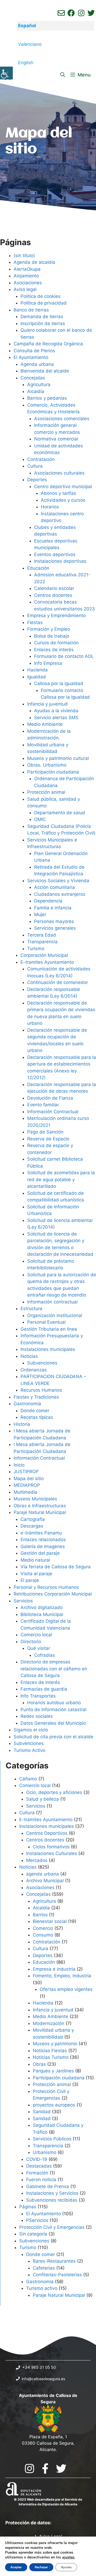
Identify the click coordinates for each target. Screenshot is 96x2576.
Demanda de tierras (42, 317)
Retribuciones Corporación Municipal (53, 1594)
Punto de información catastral (53, 1710)
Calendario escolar (54, 588)
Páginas (28, 2207)
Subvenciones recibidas (52, 2200)
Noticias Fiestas (50, 2051)
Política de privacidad (44, 303)
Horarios (50, 507)
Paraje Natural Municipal (40, 1512)
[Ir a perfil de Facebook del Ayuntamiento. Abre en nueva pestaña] (71, 13)
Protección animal (46, 792)
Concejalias (38, 1894)
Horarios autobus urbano (54, 1703)
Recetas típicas (37, 1417)
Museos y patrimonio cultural (58, 758)
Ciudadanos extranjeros (60, 894)
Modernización (49, 2023)
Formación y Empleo (49, 629)
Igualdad (37, 677)
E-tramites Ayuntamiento (47, 962)
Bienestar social (50, 1921)
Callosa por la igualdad (59, 683)
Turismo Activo (29, 1750)
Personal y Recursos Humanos (46, 1587)
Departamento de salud (60, 813)
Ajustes (66, 2567)
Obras (39, 2064)
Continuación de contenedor (58, 982)
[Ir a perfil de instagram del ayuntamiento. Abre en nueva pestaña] (81, 13)
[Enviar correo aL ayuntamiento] (61, 13)
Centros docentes (53, 595)
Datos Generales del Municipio (53, 1723)
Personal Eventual (46, 1322)
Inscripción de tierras (43, 323)
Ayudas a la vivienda (56, 711)
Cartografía (33, 1519)
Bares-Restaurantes (54, 2261)
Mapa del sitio (29, 1479)
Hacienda (37, 670)
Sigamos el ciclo (31, 1730)
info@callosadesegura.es (43, 2379)
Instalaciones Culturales (52, 1853)
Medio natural (35, 1560)
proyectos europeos (54, 2105)
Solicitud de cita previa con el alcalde (53, 1737)
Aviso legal (25, 289)
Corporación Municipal (44, 955)
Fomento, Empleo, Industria (62, 1976)
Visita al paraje (36, 1574)
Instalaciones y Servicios (52, 2193)
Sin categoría (33, 2234)
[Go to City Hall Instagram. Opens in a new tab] (29, 2468)
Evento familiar (43, 1105)
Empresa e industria (54, 1969)
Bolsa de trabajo (52, 636)
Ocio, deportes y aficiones (54, 1792)
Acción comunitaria (55, 887)
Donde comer (35, 1411)
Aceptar (16, 2567)
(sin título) (24, 256)
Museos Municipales (35, 1499)
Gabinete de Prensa (48, 2186)
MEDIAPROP (27, 1485)
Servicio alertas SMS (56, 718)
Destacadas (39, 2166)
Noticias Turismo (51, 2057)
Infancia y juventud (47, 704)
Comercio (43, 1928)
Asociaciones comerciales (62, 419)
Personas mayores (54, 921)
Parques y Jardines (53, 2071)
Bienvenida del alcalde (45, 371)
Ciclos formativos (51, 1847)
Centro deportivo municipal (63, 487)
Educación (38, 568)
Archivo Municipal (45, 1881)
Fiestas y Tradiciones (36, 1397)
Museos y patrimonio (55, 2044)
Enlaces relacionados (43, 1540)
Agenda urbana (37, 364)
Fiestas (35, 622)
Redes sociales (37, 1716)
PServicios (37, 2220)
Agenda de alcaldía (34, 262)
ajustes (68, 2557)
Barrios (40, 1915)
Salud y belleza (43, 1799)
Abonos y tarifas (58, 493)
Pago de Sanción (45, 1132)
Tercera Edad (42, 935)
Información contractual (52, 1302)
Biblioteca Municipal (42, 1614)
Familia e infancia (53, 908)
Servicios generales (55, 928)
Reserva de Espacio (48, 1139)
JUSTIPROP (26, 1472)
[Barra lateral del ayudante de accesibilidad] (6, 73)
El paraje (30, 1580)
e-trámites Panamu (41, 1533)
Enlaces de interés (54, 650)
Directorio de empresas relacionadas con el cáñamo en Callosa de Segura (54, 1669)
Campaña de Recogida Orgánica (48, 344)
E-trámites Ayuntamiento (46, 1820)
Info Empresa (48, 663)
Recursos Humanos (41, 1390)
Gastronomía (27, 1404)
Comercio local (36, 1635)
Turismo (36, 949)
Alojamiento (26, 276)
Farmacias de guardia (44, 1689)
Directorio (31, 1642)
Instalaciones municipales (48, 1349)
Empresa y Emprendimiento (57, 615)
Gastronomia (40, 2282)
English (26, 63)
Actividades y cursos (63, 500)
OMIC (40, 819)
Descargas (32, 1526)
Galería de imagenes (43, 1546)
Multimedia (25, 1492)
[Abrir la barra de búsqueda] (63, 75)
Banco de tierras (31, 310)
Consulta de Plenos (34, 351)
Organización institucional (55, 1315)
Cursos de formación (56, 643)
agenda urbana (43, 1874)
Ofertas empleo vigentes (66, 1989)
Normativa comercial (56, 439)
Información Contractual (53, 1112)
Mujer (40, 914)
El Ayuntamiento (31, 357)
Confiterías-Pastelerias (57, 2275)
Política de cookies (41, 296)
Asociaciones (28, 283)
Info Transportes (38, 1696)
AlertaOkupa (27, 269)
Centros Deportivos (47, 1833)
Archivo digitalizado (42, 1607)
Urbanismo (45, 2152)
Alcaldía (36, 391)
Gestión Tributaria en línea (49, 1329)
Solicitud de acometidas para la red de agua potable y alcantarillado (61, 1179)
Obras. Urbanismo (47, 765)
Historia (22, 1424)
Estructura (31, 1309)
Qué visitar (39, 1648)
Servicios (23, 1601)
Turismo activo (42, 2288)
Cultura (35, 466)
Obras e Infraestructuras (40, 1506)
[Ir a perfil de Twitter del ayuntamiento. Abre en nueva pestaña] (91, 13)
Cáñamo (28, 1779)
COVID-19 (37, 2159)
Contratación (41, 459)
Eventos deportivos (55, 554)
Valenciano (30, 44)
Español (27, 26)
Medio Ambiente (45, 724)
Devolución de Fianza (50, 1098)
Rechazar (41, 2567)
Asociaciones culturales (59, 473)
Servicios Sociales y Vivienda (58, 881)
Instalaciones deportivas (60, 561)
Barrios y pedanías (47, 398)
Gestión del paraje (40, 1553)
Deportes (37, 480)
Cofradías (45, 1655)
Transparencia (42, 942)
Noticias (29, 1356)
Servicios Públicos (52, 2139)
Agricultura (39, 384)
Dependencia (48, 901)
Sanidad (42, 2112)
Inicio (19, 1465)
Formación (37, 2173)
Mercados (37, 1860)
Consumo (43, 1935)
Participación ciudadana (53, 772)
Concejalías (33, 378)
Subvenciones (42, 1363)
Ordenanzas (34, 1370)
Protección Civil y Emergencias (52, 2227)
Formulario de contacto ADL (64, 656)
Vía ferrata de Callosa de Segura (56, 1567)
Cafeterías (44, 2268)
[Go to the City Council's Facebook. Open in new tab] (45, 2468)
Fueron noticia (41, 2180)
